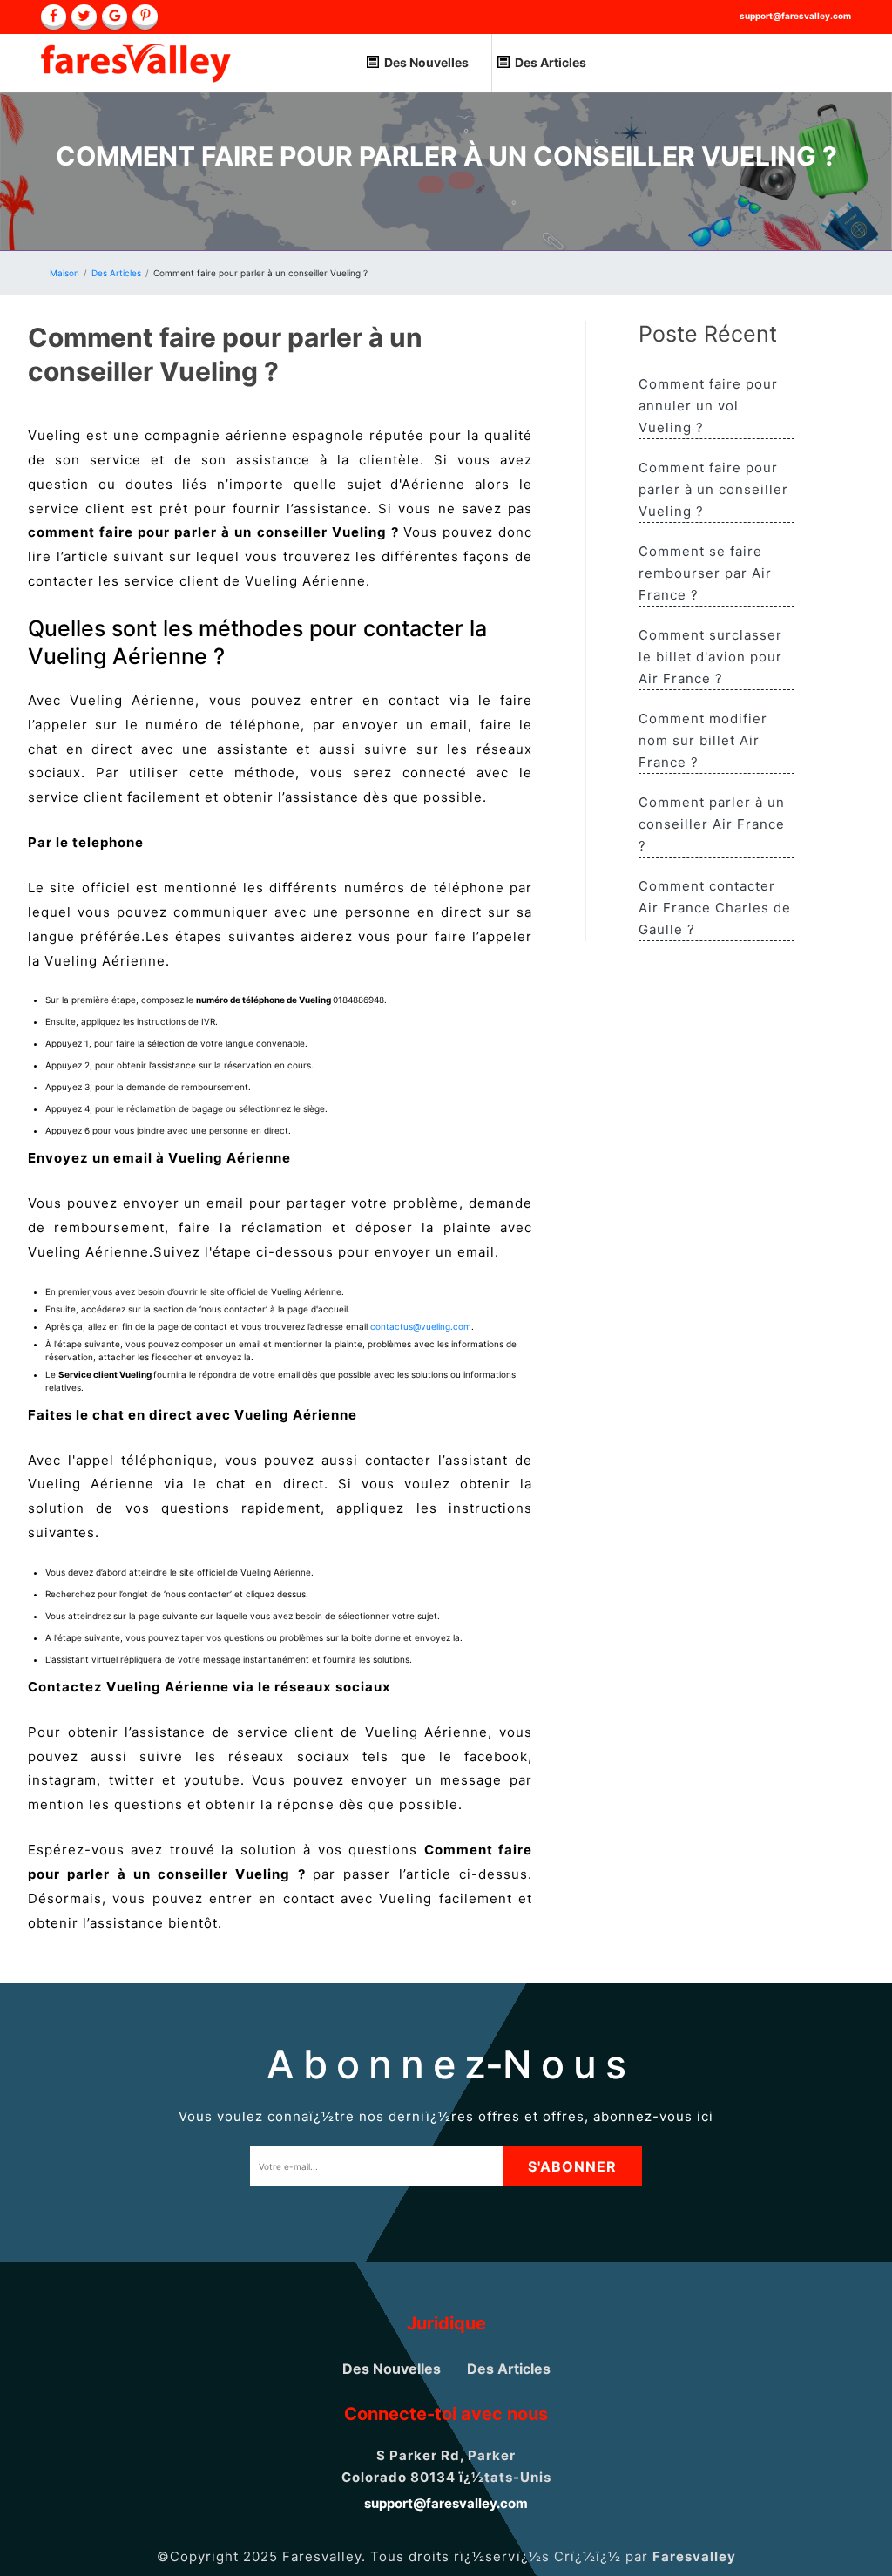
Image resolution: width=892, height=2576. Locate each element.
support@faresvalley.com (795, 16)
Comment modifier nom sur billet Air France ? (703, 740)
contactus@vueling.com (421, 1326)
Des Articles (551, 62)
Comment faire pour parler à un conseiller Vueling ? (713, 489)
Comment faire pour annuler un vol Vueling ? (708, 406)
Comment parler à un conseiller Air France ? (712, 824)
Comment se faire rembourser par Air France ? (705, 573)
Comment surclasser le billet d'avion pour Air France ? (710, 657)
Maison (64, 273)
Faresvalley (694, 2556)
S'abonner (572, 2166)
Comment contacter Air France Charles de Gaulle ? (715, 908)
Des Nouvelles (426, 62)
